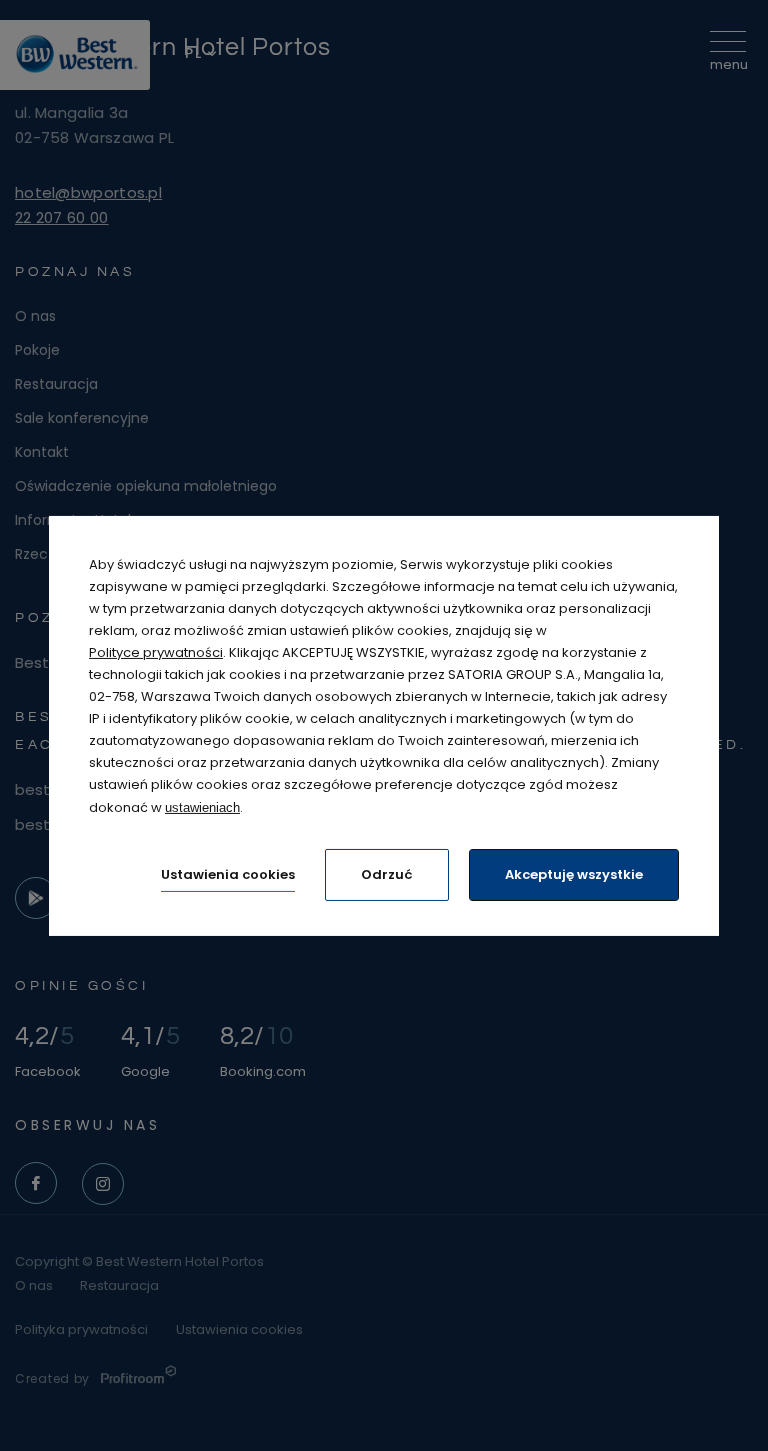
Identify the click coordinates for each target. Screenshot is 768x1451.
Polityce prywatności (156, 652)
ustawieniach (202, 806)
